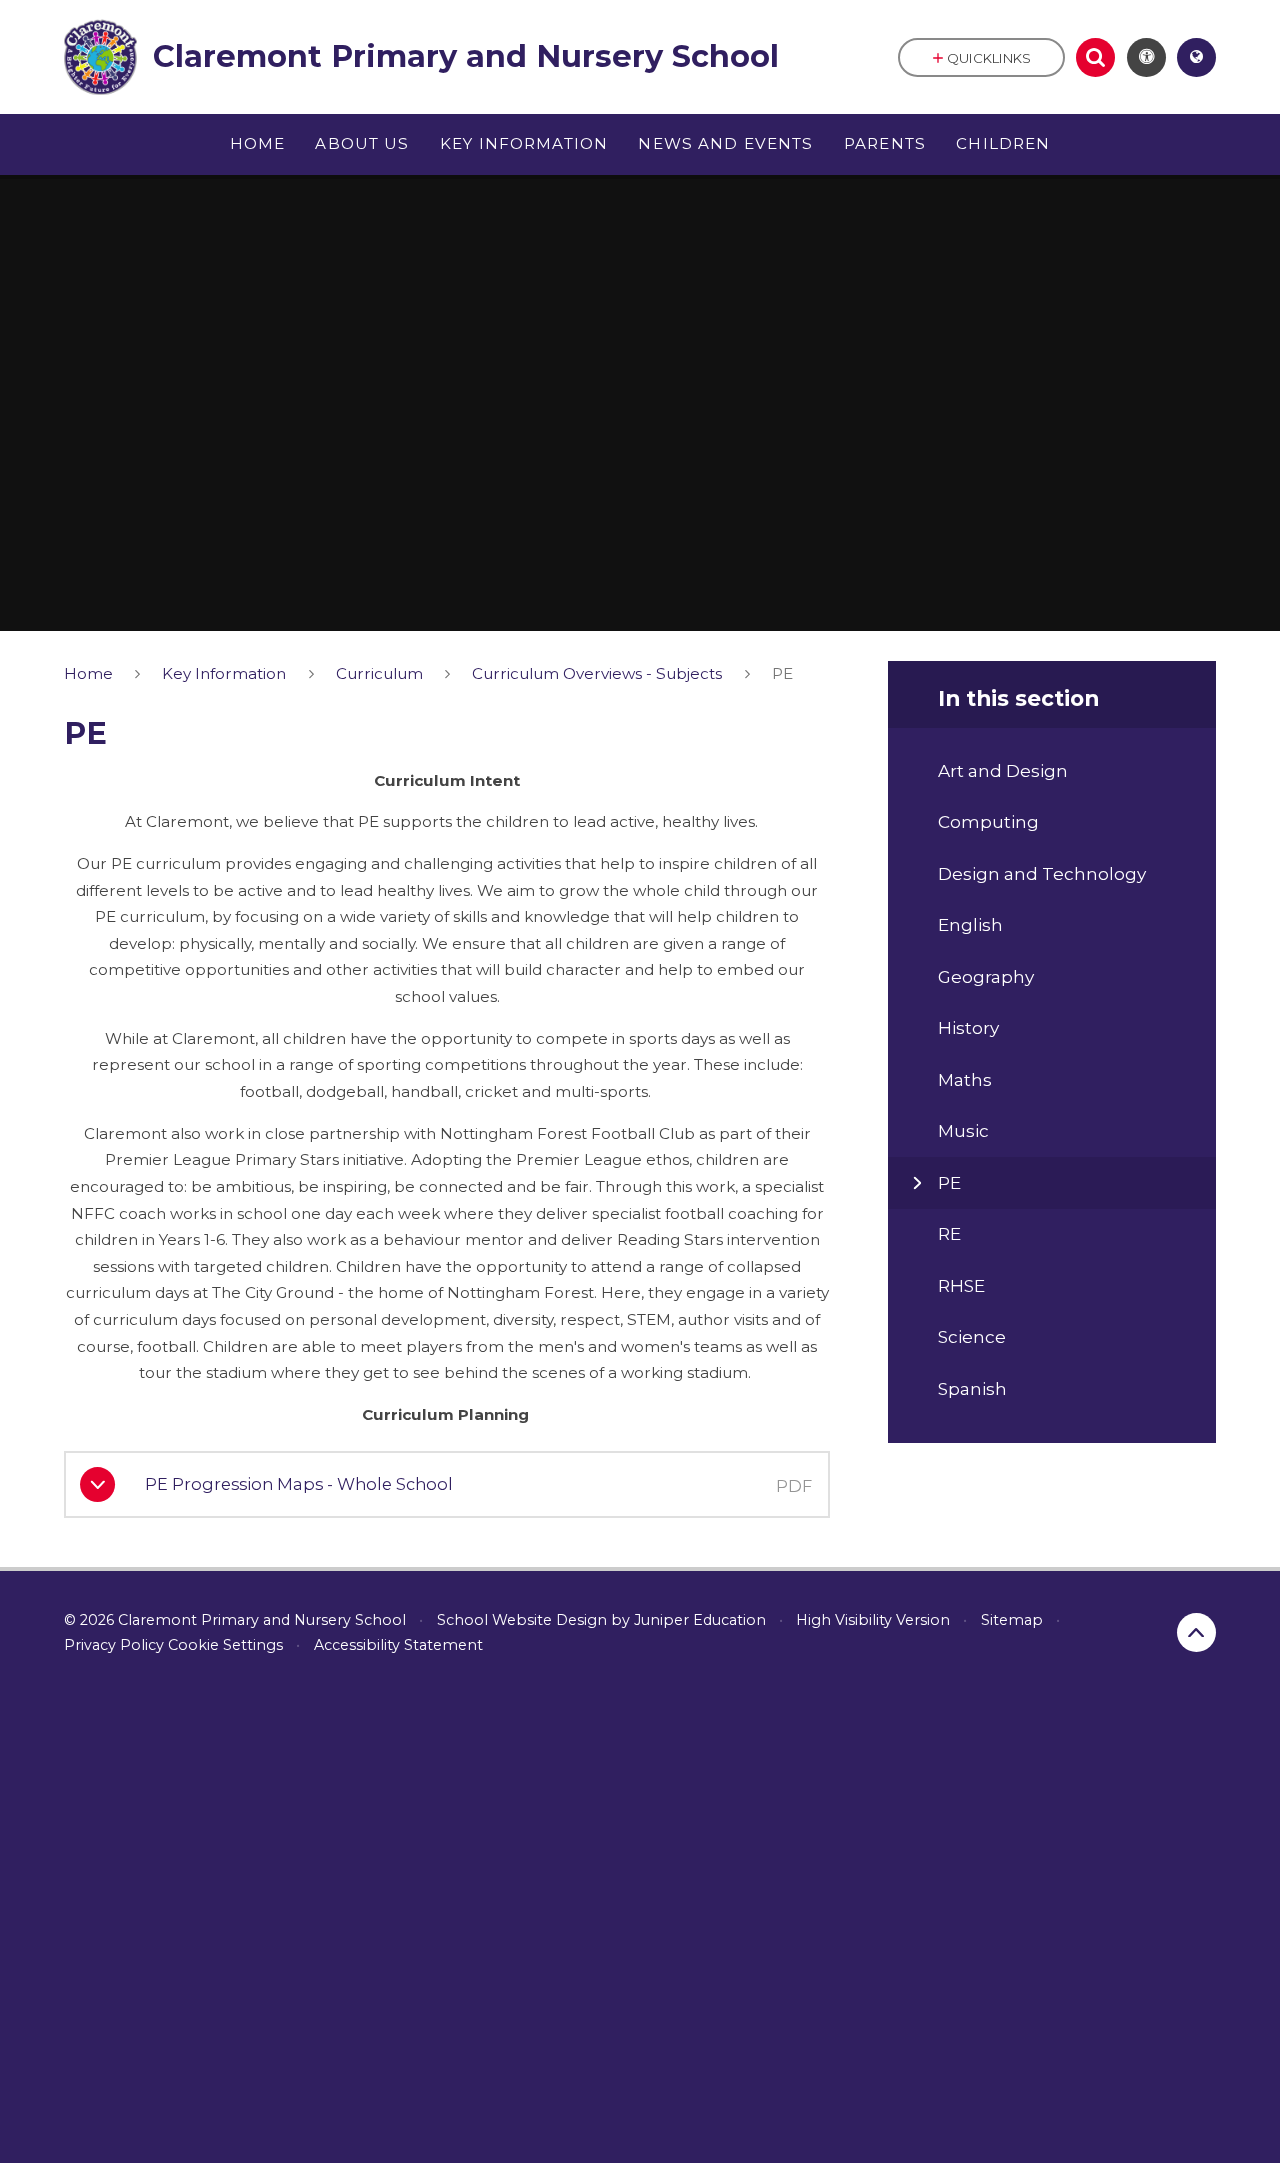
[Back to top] (1196, 1632)
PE (782, 673)
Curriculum (379, 673)
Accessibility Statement (398, 1645)
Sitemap (1012, 1620)
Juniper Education (700, 1620)
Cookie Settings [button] (225, 1645)
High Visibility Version (873, 1620)
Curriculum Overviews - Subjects (597, 673)
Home (88, 673)
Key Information (224, 673)
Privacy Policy (114, 1645)
